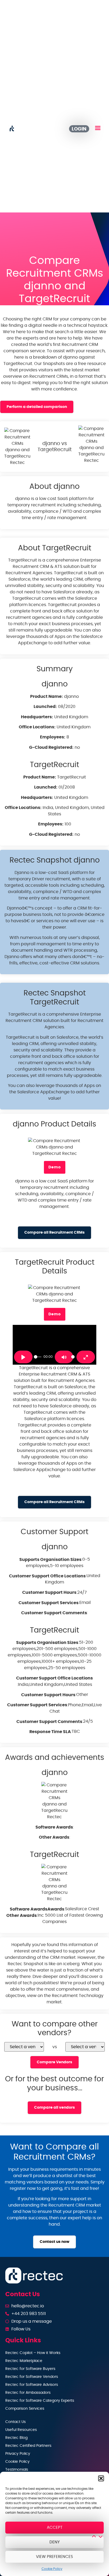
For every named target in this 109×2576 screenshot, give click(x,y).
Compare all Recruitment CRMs (54, 1232)
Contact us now (54, 2242)
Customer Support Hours (49, 1592)
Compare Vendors (54, 2062)
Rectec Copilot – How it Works (33, 2353)
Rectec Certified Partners (28, 2446)
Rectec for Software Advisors (32, 2385)
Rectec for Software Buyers (30, 2369)
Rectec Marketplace (24, 2361)
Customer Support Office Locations (47, 1576)
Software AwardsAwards (37, 1909)
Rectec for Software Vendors (32, 2377)
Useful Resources (21, 2430)
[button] (101, 2478)
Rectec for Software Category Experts (40, 2401)
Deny (55, 2542)
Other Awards (54, 1837)
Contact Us (15, 2422)
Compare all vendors (54, 2107)
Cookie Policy (52, 2569)
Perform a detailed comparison (37, 407)
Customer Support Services (49, 1603)
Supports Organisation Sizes (50, 1560)
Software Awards (54, 1827)
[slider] (38, 1357)
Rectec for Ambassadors (28, 2393)
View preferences (54, 2557)
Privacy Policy (18, 2454)
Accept (55, 2528)
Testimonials (17, 2470)
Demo (55, 1167)
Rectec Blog (16, 2438)
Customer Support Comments (54, 1613)
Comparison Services (25, 2409)
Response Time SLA (50, 1732)
